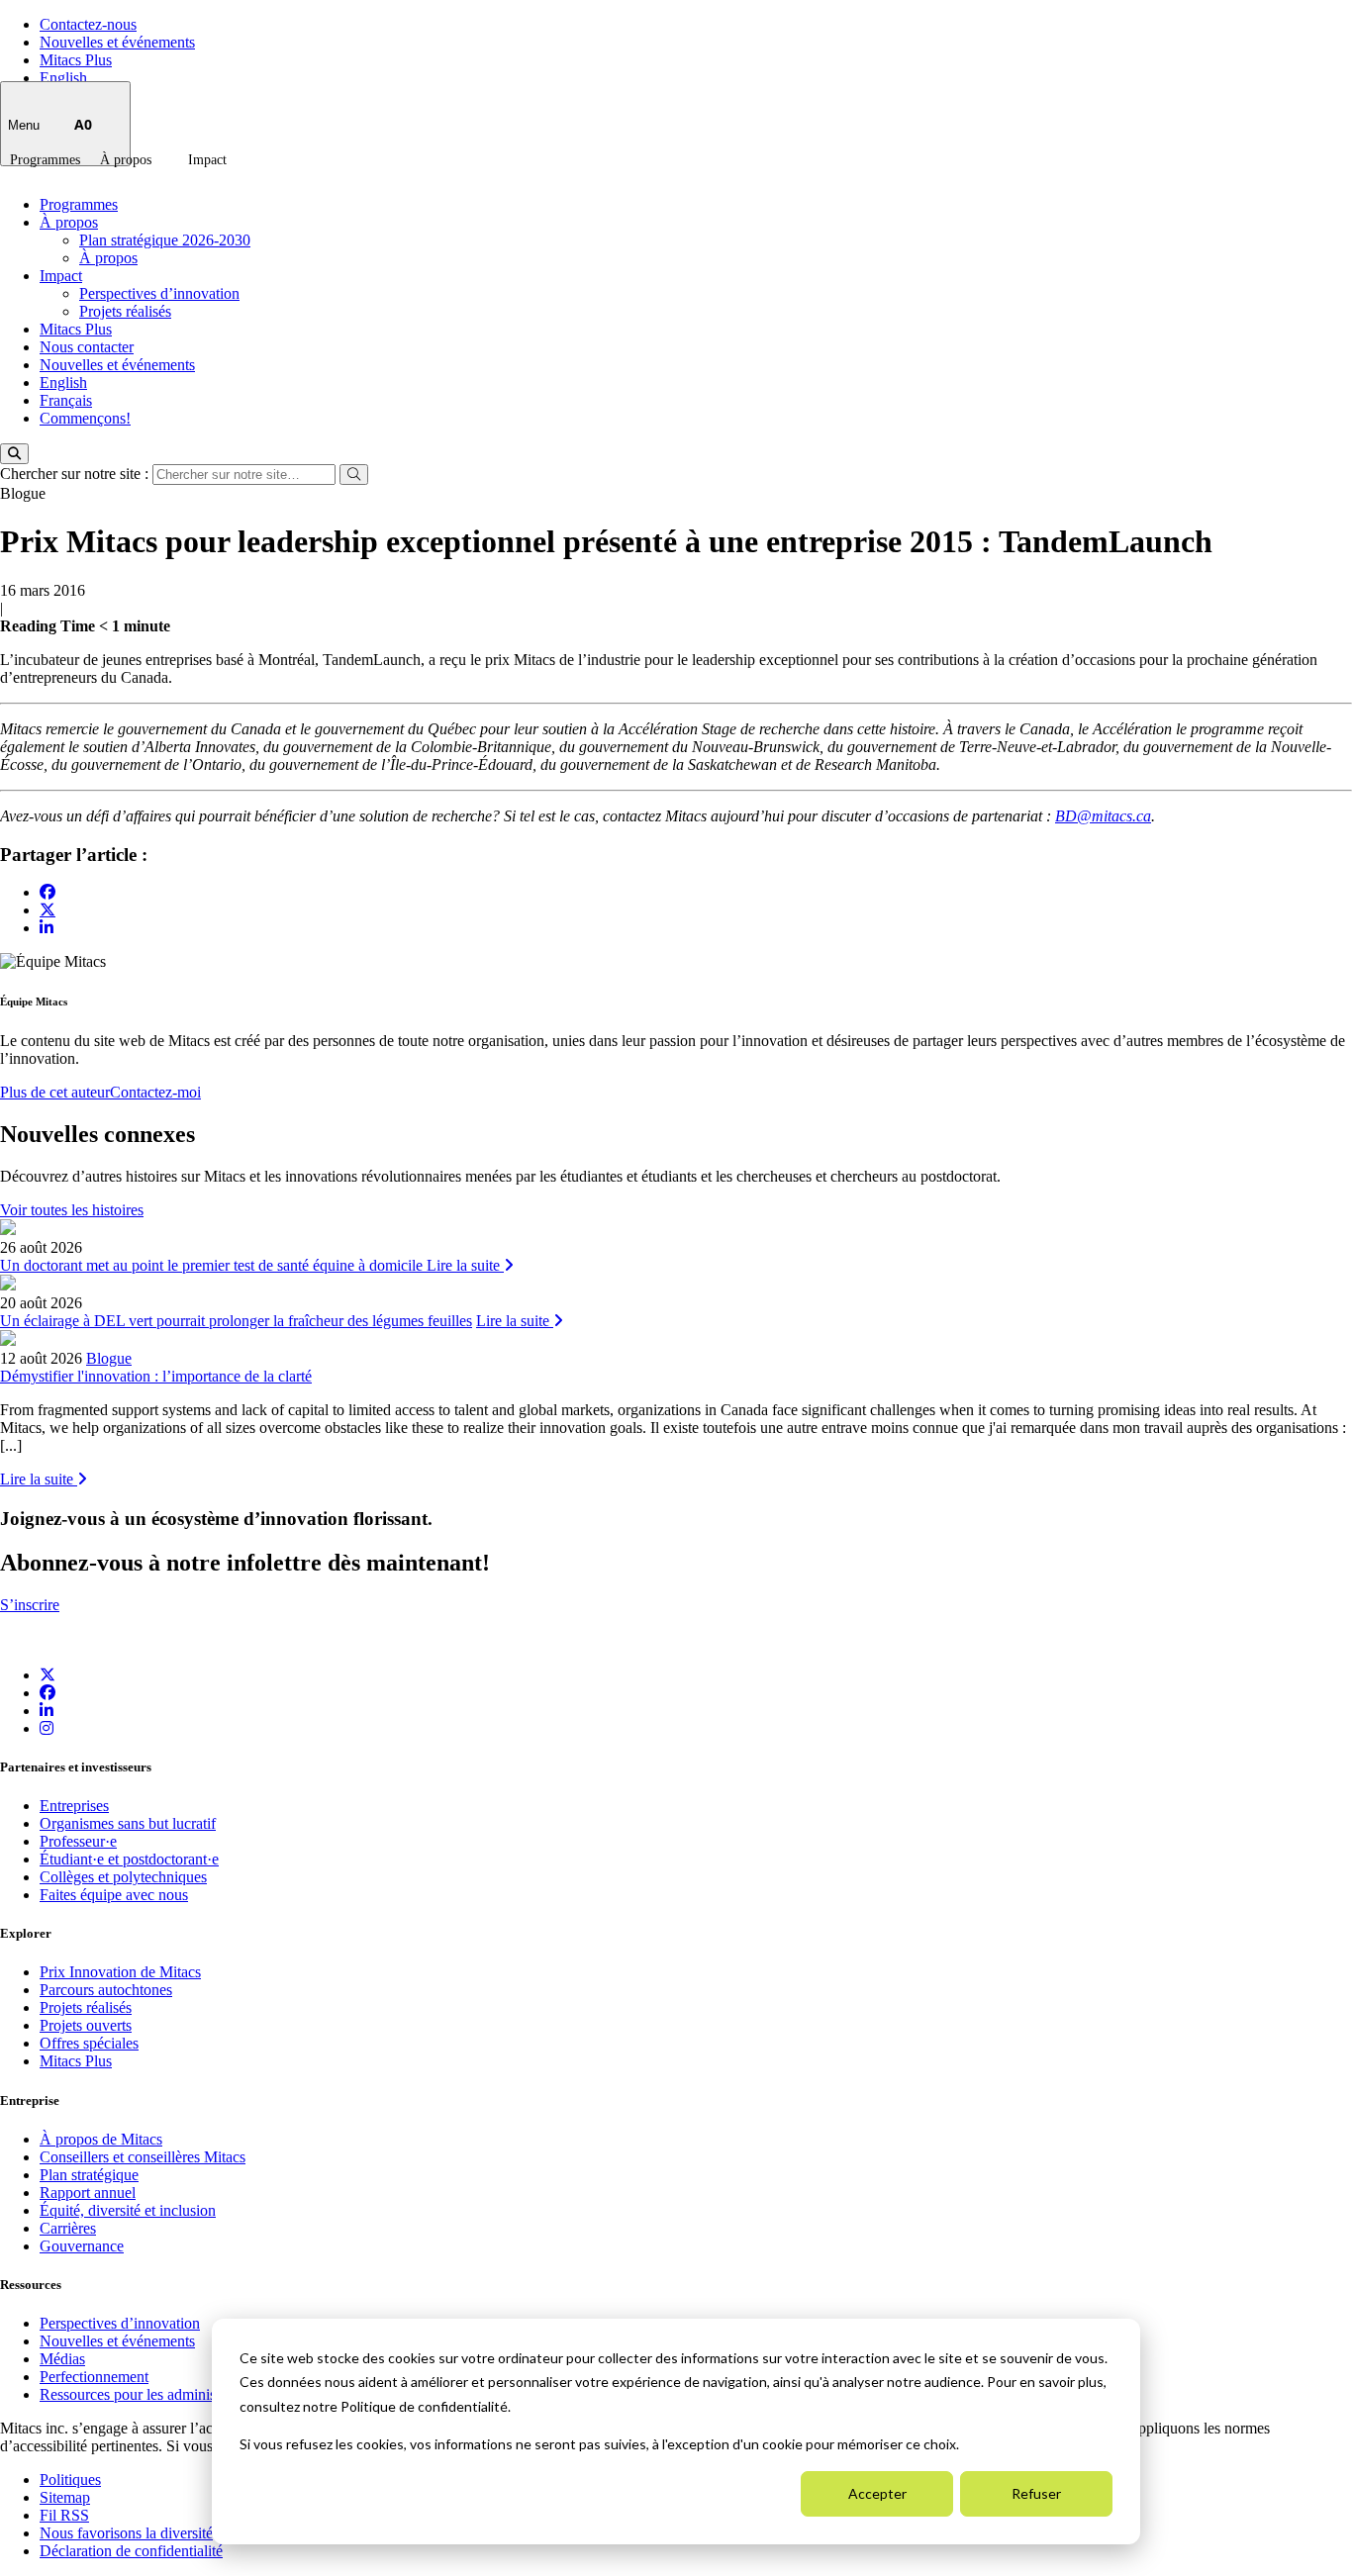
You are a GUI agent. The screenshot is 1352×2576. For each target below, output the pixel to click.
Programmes (45, 160)
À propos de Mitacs (101, 2139)
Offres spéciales (89, 2043)
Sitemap (65, 2497)
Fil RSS (64, 2515)
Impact (207, 160)
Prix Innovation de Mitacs (120, 1972)
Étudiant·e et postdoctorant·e (129, 1859)
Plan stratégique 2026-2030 (165, 240)
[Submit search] (354, 475)
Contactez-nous (88, 24)
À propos (126, 160)
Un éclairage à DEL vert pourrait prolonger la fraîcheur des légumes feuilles (236, 1321)
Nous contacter (87, 347)
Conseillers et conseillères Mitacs (143, 2157)
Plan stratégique (89, 2175)
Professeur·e (78, 1841)
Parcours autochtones (106, 1990)
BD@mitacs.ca (1103, 816)
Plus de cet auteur (55, 1092)
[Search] (14, 454)
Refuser (1036, 2493)
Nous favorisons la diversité (126, 2533)
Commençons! (85, 418)
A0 (83, 124)
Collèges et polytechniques (123, 1877)
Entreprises (74, 1806)
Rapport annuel (88, 2193)
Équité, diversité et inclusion (128, 2210)
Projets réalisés (125, 311)
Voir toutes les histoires (72, 1210)
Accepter (877, 2493)
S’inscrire (30, 1605)
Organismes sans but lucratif (128, 1823)
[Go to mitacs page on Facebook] (48, 892)
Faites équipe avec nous (114, 1895)
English (63, 78)
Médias (62, 2359)
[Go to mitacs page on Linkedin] (47, 928)
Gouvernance (82, 2246)
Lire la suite (465, 1265)
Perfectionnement (94, 2377)
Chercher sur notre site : (76, 474)
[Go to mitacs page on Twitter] (48, 909)
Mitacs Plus (76, 60)
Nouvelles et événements (117, 42)
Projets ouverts (86, 2025)
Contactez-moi (155, 1092)
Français (66, 400)
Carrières (68, 2228)
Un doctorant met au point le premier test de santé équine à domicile (213, 1265)
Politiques (70, 2480)
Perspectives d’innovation (159, 293)
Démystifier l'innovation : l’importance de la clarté (156, 1376)
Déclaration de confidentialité (131, 2551)
